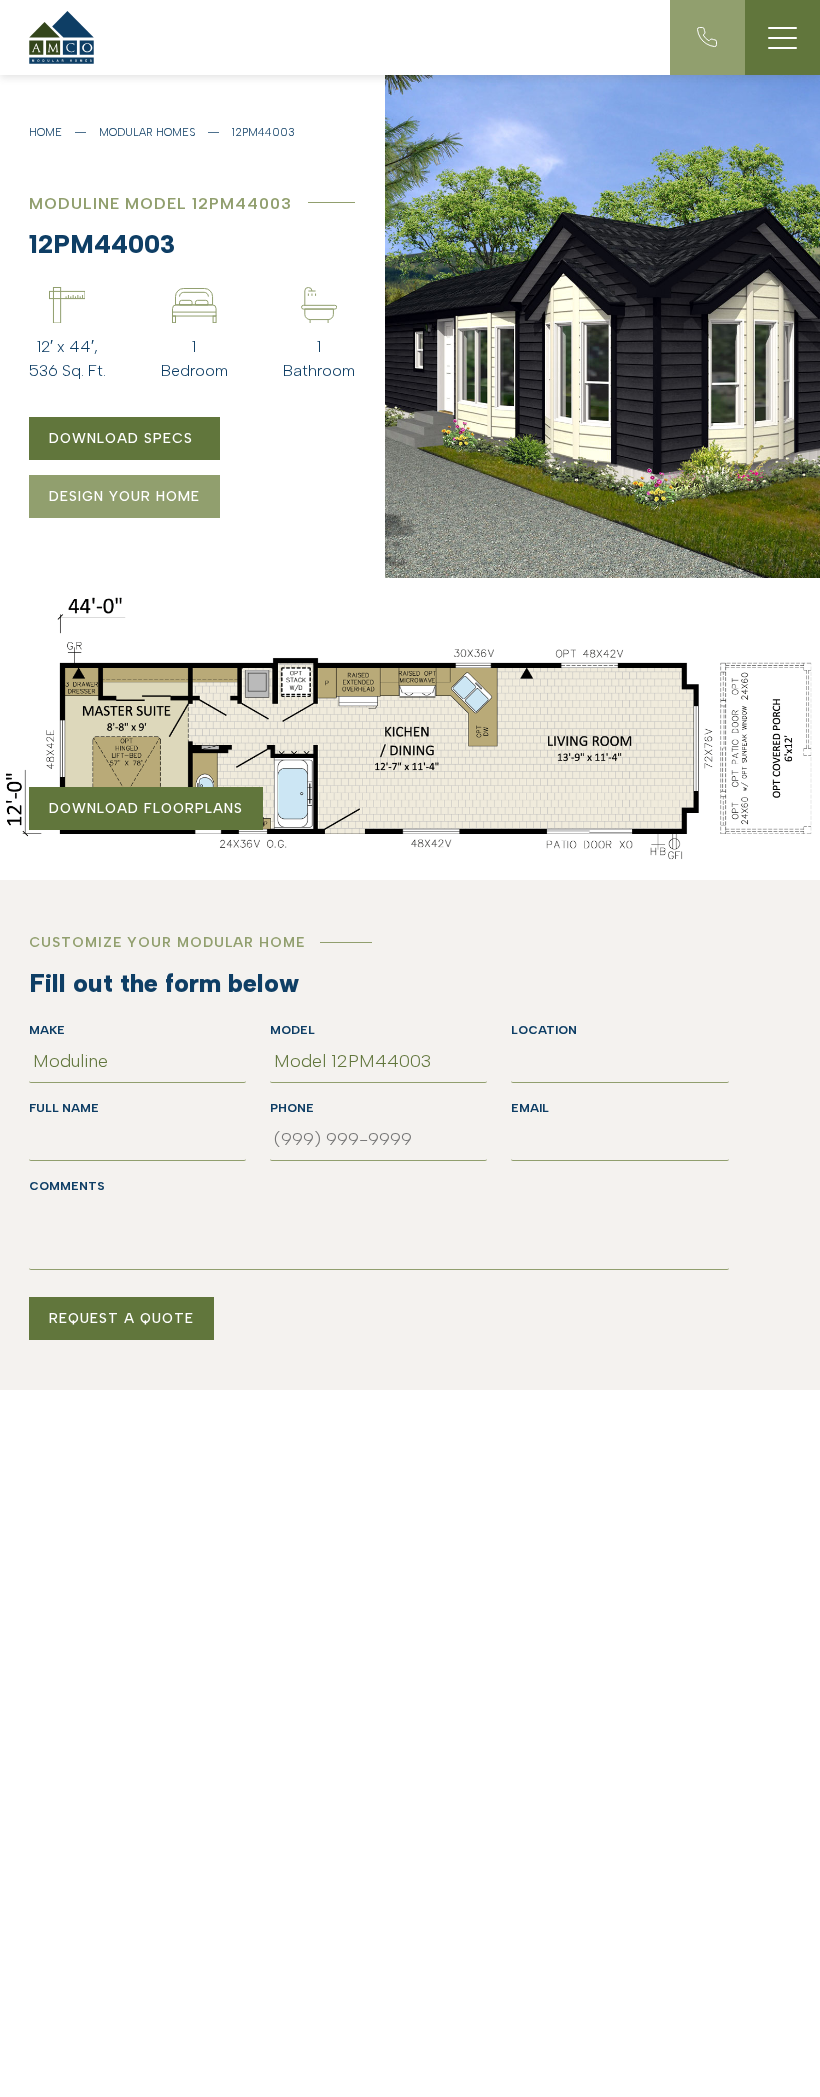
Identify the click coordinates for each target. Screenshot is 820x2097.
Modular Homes (147, 132)
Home (45, 132)
